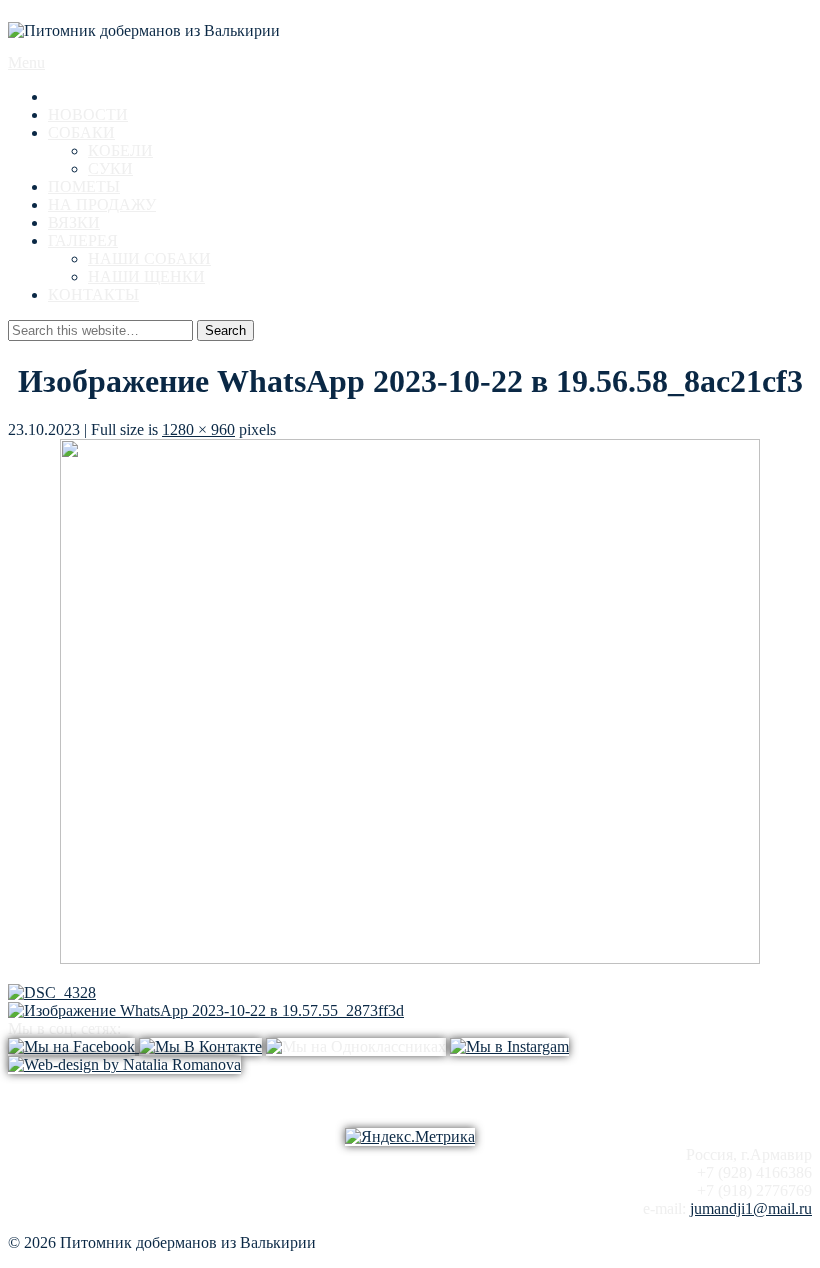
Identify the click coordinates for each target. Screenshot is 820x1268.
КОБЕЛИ (120, 150)
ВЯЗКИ (74, 222)
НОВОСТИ (88, 114)
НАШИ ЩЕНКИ (146, 276)
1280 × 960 (198, 429)
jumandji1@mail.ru (751, 1208)
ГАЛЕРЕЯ (83, 240)
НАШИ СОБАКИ (149, 258)
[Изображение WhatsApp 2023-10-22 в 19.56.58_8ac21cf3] (410, 958)
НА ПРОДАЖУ (102, 204)
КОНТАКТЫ (93, 294)
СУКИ (110, 168)
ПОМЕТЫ (84, 186)
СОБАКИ (81, 132)
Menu (26, 62)
